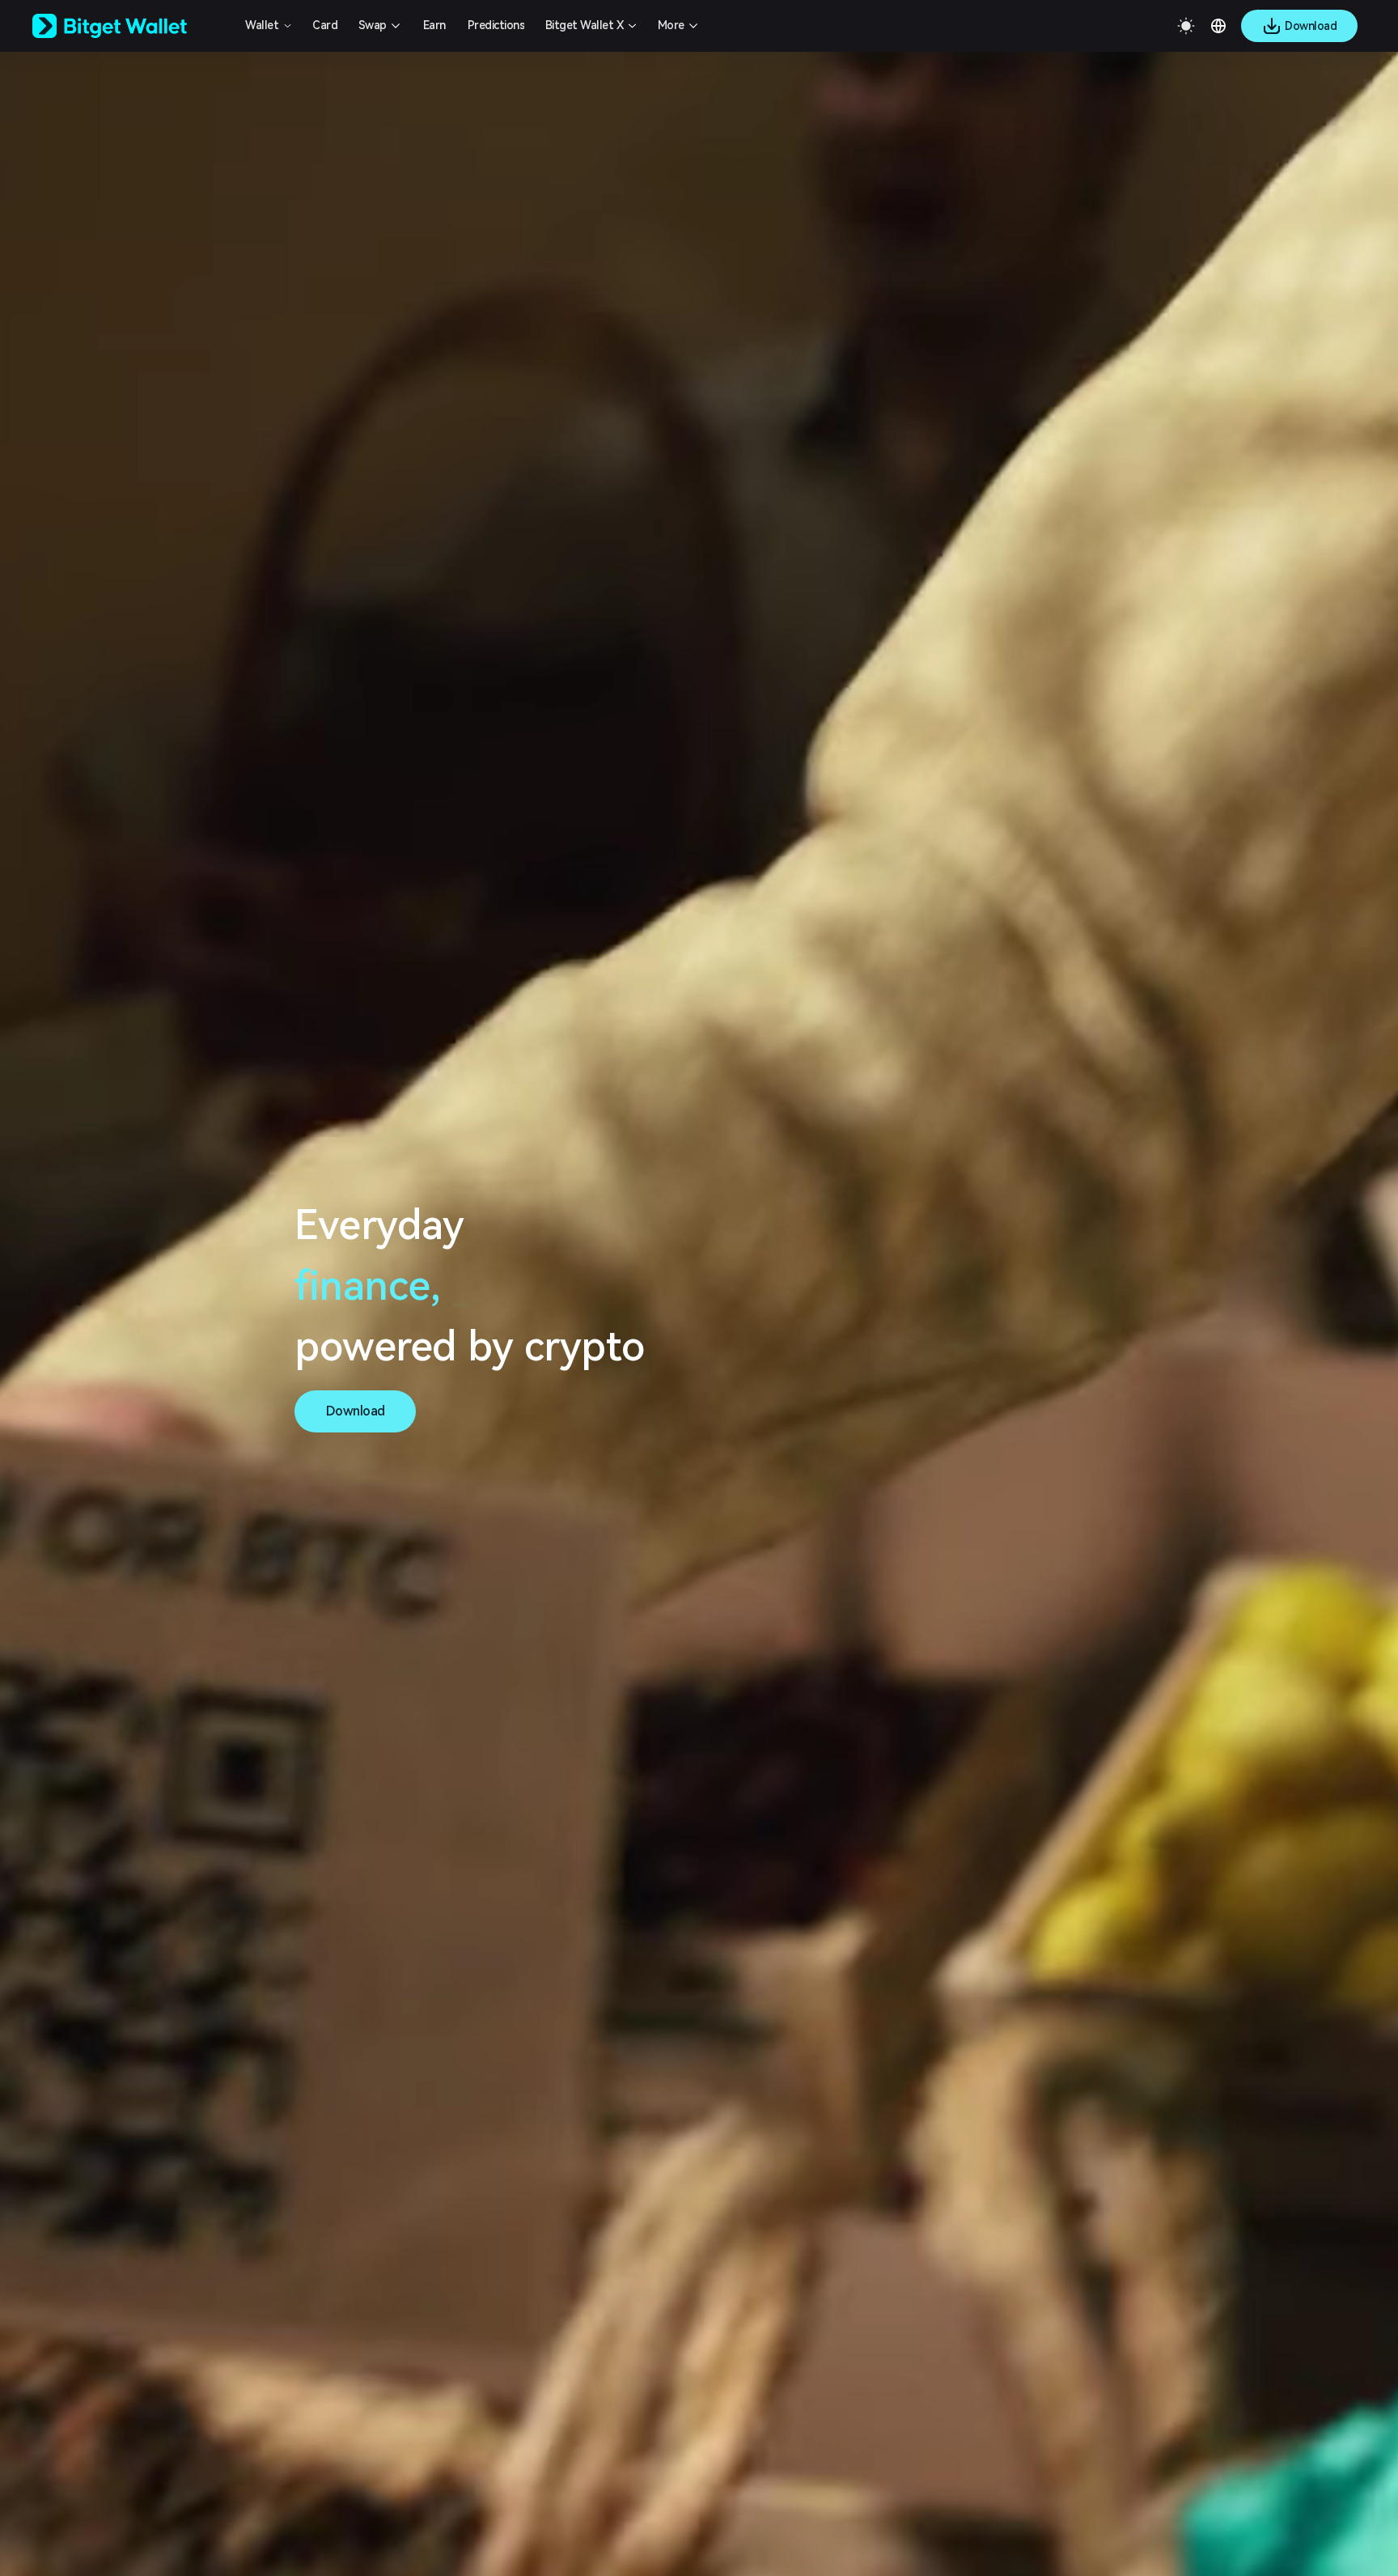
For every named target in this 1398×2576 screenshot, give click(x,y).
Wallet (262, 25)
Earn (434, 25)
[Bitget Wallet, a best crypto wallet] (130, 26)
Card (325, 25)
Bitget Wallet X (585, 25)
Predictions (496, 25)
